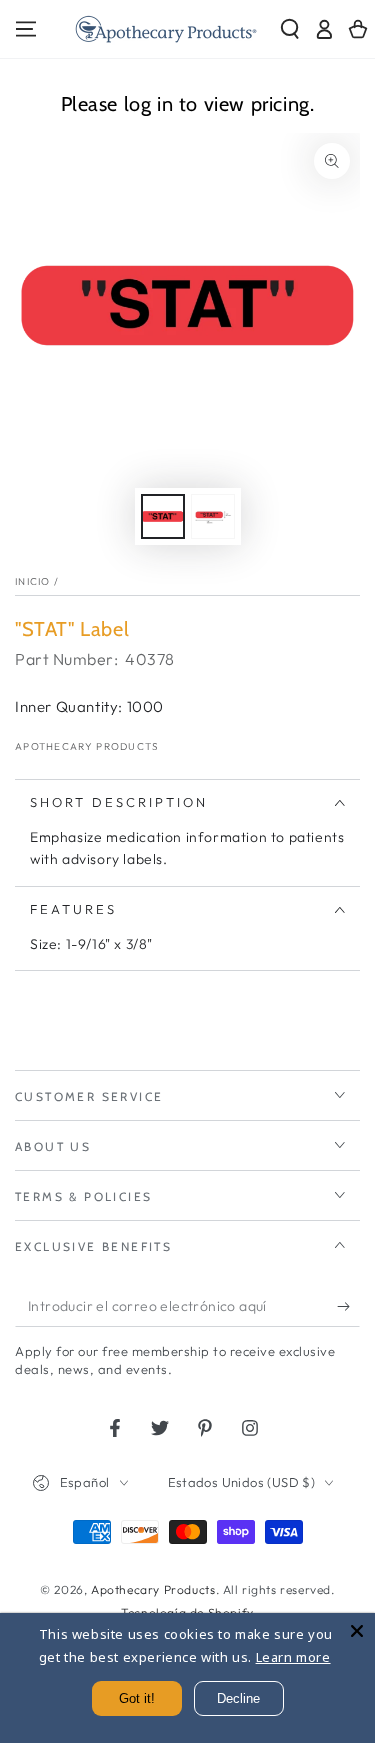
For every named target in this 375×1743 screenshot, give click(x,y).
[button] (290, 29)
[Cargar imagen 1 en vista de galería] (163, 516)
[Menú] (26, 29)
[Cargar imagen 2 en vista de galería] (213, 516)
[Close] (357, 1631)
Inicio (33, 581)
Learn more (293, 1657)
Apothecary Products (87, 746)
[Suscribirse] (348, 1307)
